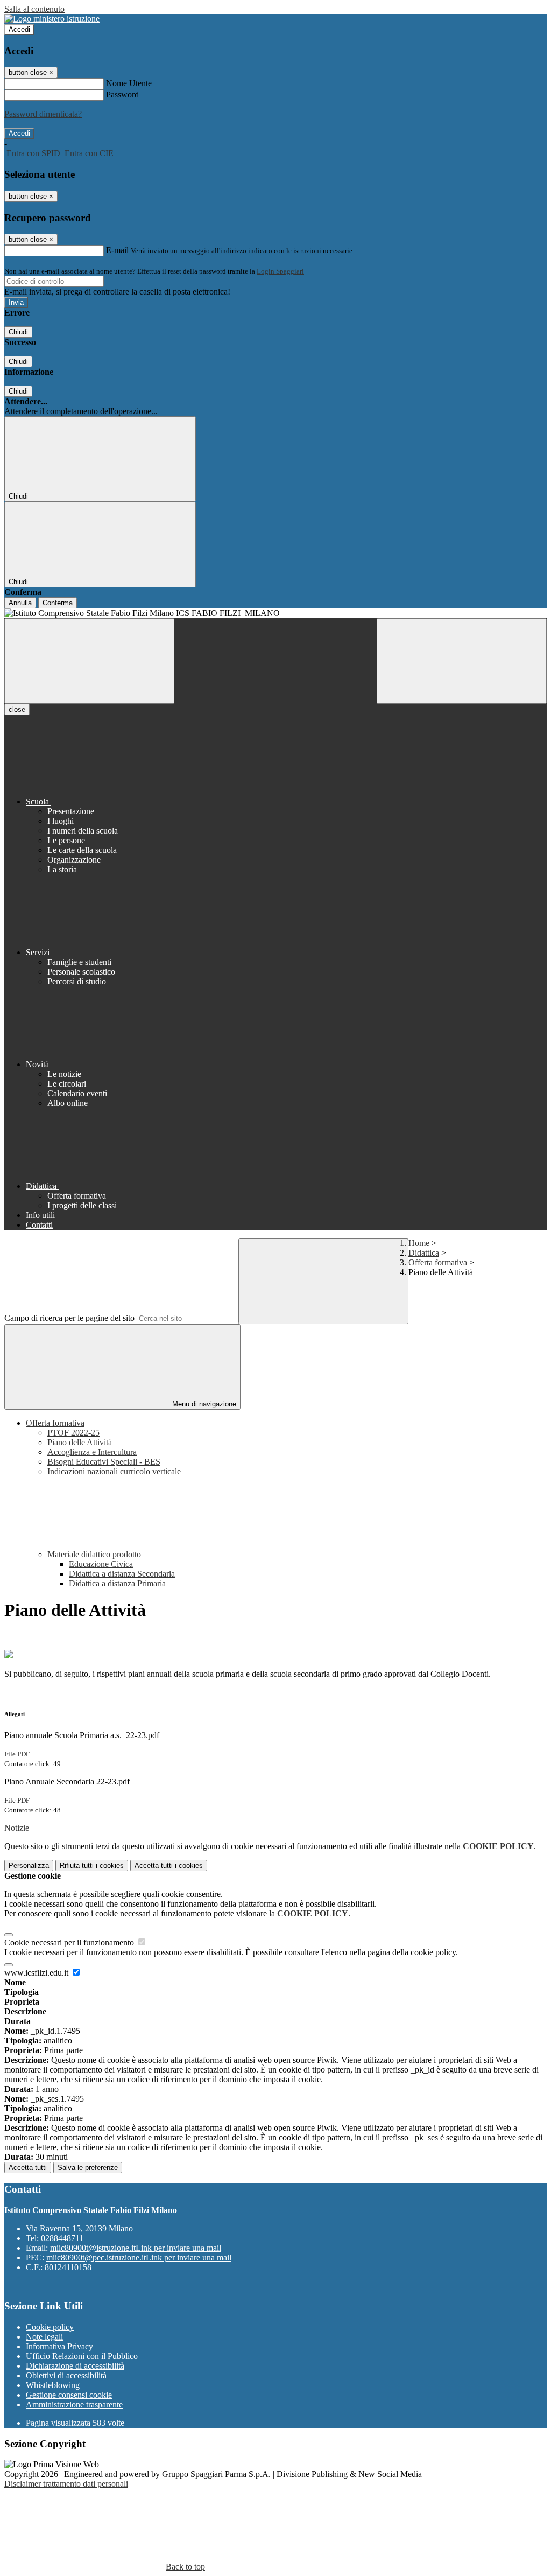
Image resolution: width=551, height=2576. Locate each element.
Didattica (424, 1253)
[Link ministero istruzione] (52, 19)
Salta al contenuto (34, 9)
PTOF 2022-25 (73, 1433)
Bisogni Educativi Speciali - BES (104, 1462)
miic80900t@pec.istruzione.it (139, 2257)
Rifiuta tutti (92, 1865)
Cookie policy (50, 2327)
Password (122, 94)
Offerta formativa (438, 1262)
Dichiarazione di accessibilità (75, 2366)
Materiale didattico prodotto (95, 1554)
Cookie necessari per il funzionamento (70, 1942)
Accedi (19, 29)
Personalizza (29, 1865)
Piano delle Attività (80, 1442)
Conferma (58, 603)
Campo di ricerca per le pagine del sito (69, 1318)
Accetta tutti (169, 1865)
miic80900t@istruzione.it (136, 2248)
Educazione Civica (101, 1564)
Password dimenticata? (43, 114)
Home (419, 1243)
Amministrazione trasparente (74, 2404)
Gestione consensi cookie (69, 2395)
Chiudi (18, 332)
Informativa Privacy (59, 2346)
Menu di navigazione (203, 1404)
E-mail (117, 250)
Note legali (44, 2337)
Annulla (20, 603)
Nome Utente (129, 83)
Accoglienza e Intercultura (92, 1452)
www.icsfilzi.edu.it (37, 1973)
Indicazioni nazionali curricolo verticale (114, 1471)
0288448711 (62, 2238)
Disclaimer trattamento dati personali (66, 2484)
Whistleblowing (53, 2385)
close (17, 709)
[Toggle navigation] (89, 661)
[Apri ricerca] (462, 661)
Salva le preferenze (88, 2168)
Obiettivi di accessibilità (66, 2375)
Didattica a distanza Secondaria (122, 1574)
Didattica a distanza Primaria (117, 1583)
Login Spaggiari (280, 271)
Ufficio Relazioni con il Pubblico (82, 2356)
